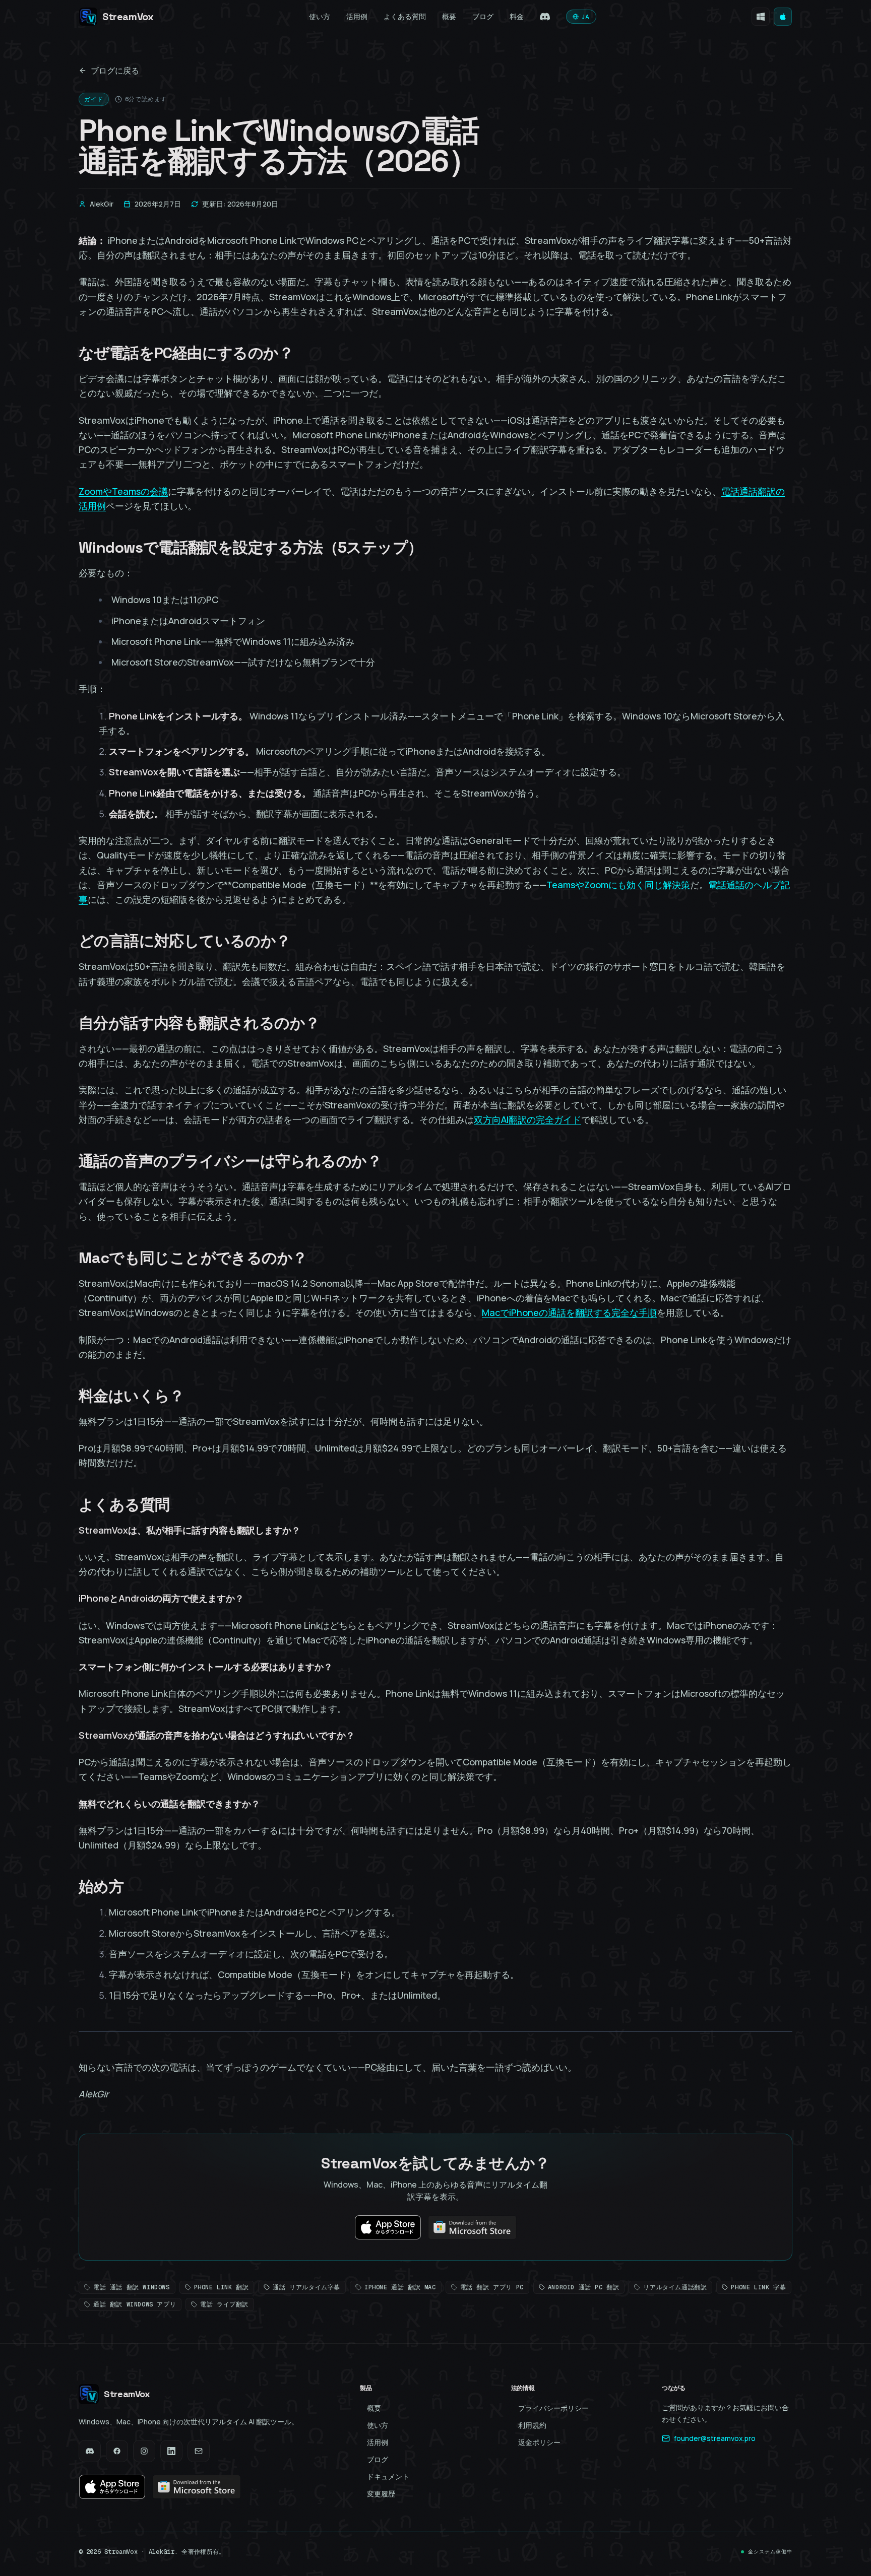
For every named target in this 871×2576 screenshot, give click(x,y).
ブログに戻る (115, 71)
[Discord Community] (545, 17)
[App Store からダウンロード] (783, 17)
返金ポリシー (539, 2442)
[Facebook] (117, 2451)
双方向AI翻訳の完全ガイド (527, 1119)
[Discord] (90, 2451)
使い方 (320, 16)
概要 (449, 16)
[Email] (199, 2451)
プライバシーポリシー (553, 2408)
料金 (517, 16)
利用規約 (532, 2425)
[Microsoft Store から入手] (761, 17)
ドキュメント (388, 2476)
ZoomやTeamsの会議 (123, 491)
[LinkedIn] (171, 2451)
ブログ (483, 16)
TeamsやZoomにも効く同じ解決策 (618, 885)
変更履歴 (381, 2494)
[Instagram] (144, 2451)
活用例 (357, 16)
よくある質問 (405, 16)
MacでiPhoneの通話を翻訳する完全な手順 (569, 1312)
